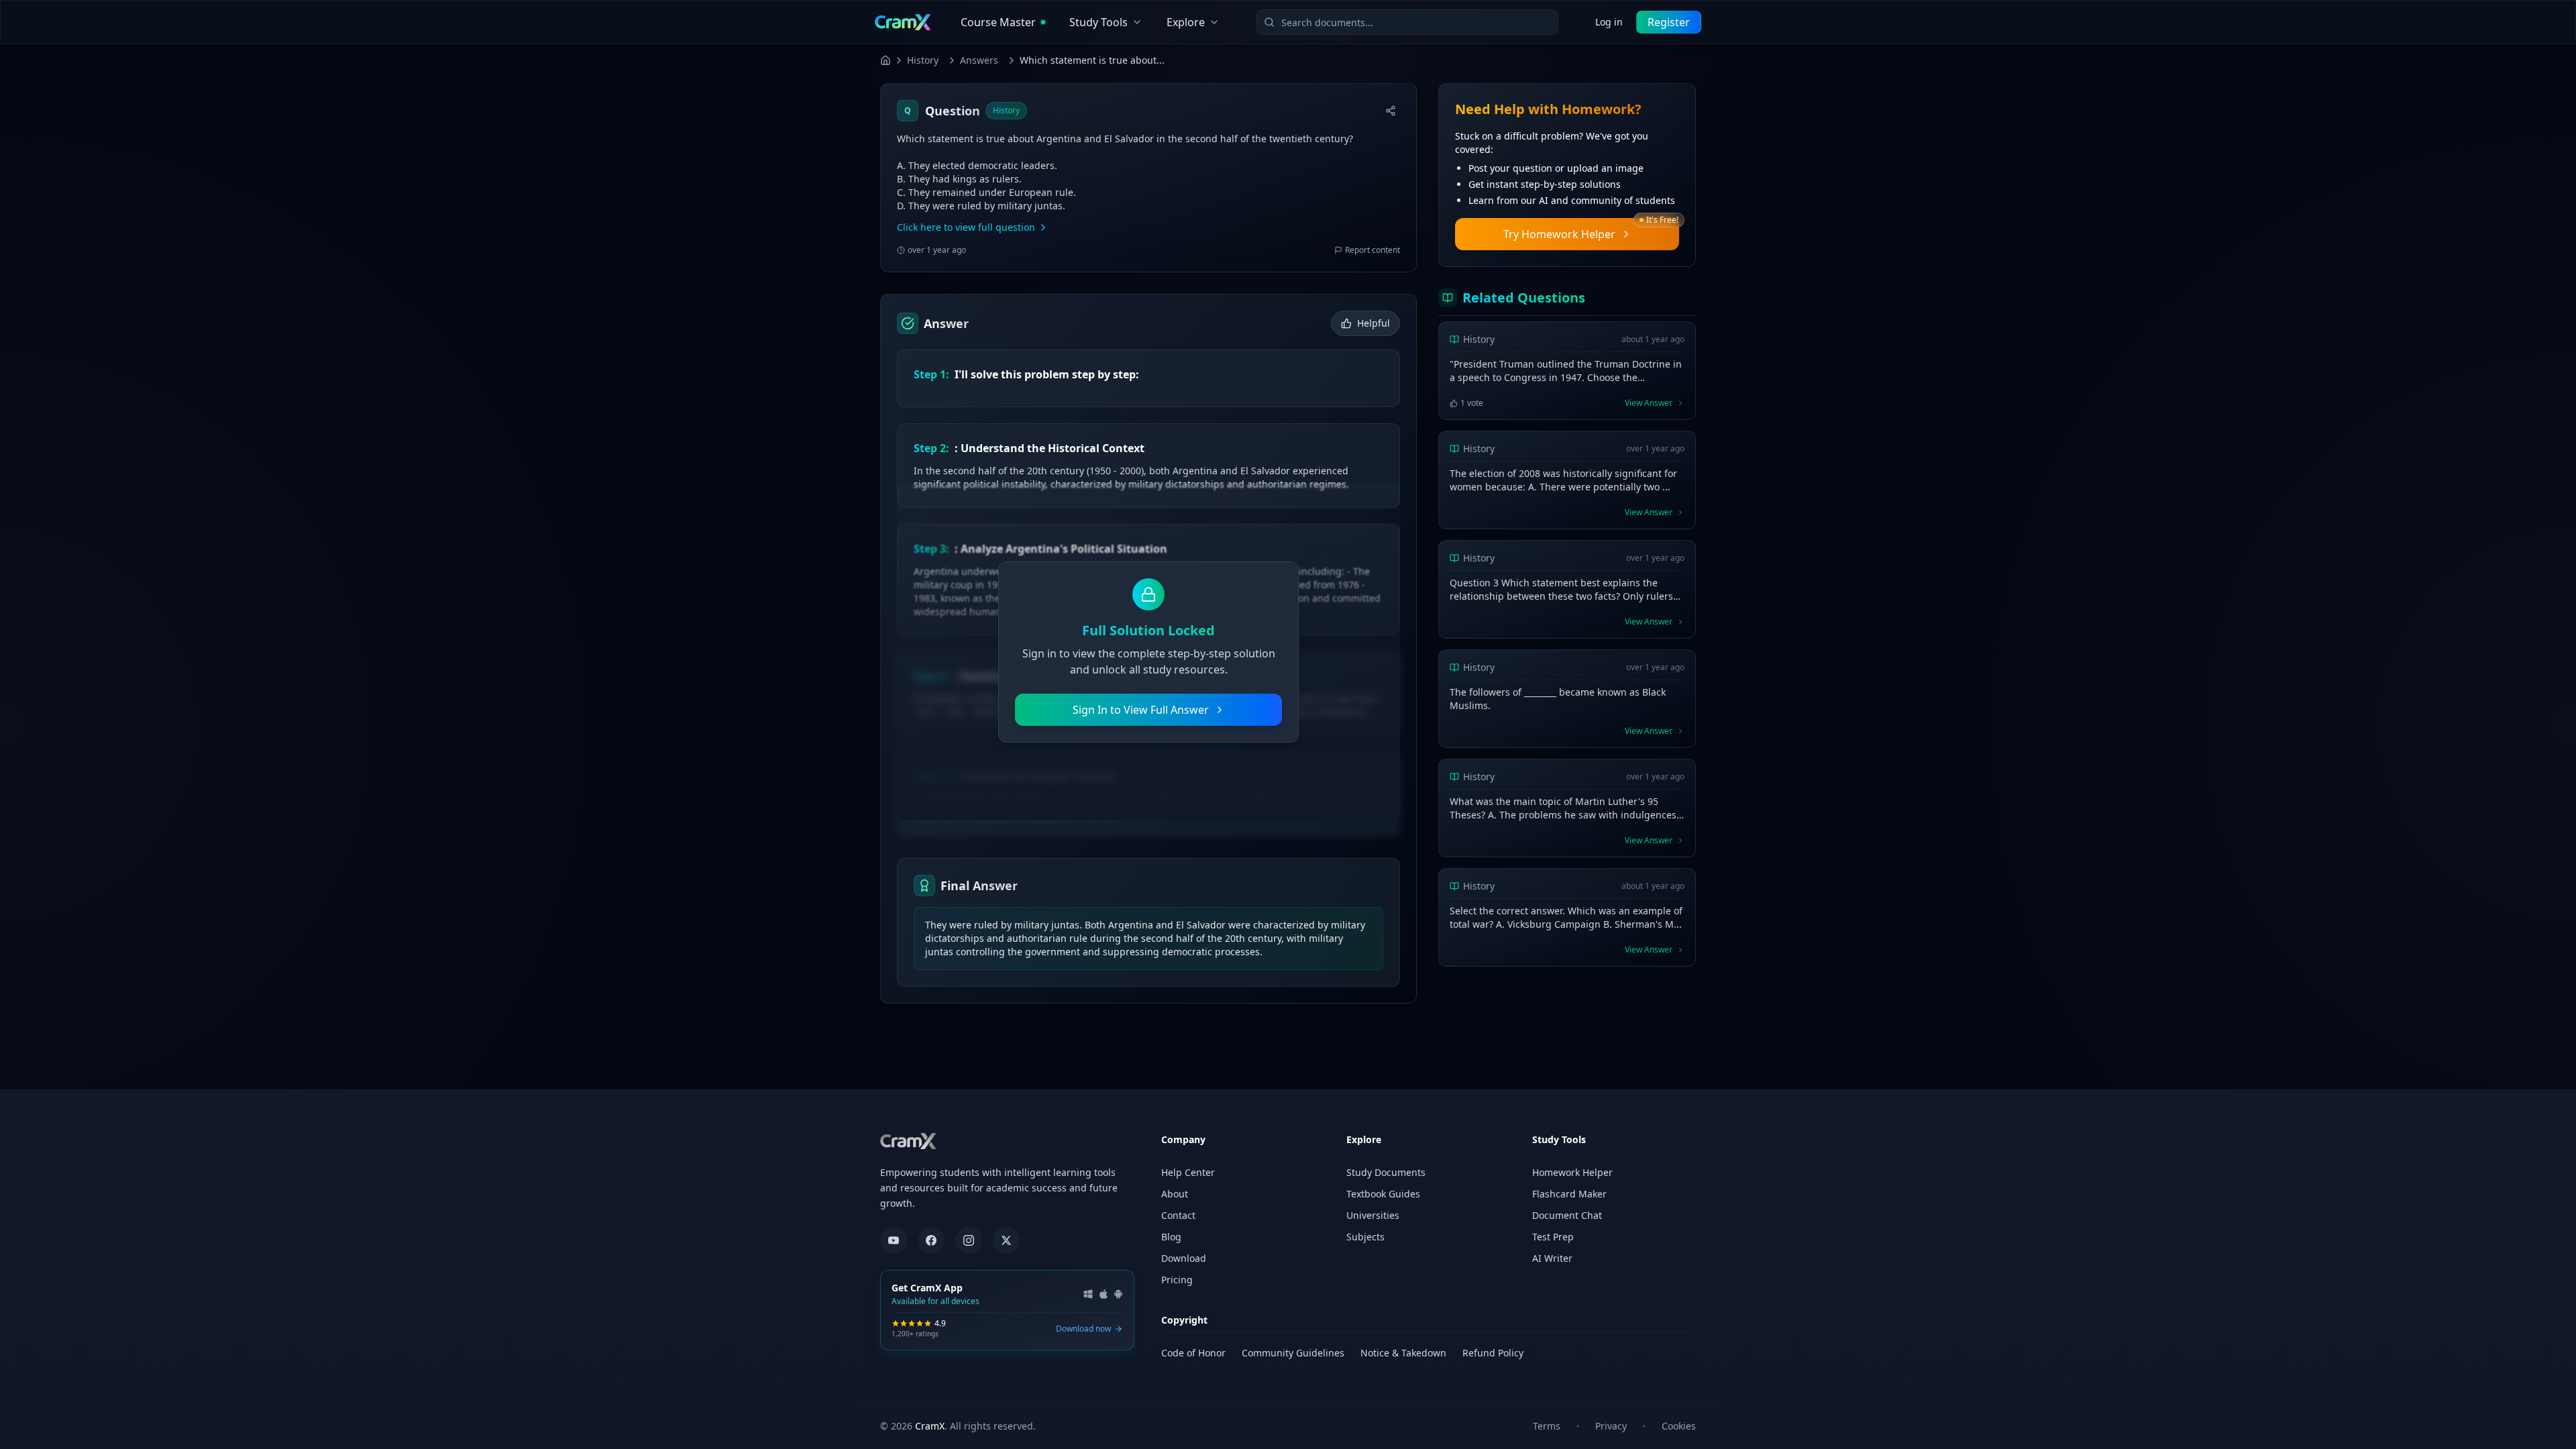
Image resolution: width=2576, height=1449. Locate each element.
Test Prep (1553, 1237)
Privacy (1611, 1426)
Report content (1373, 250)
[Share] (1391, 111)
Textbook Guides (1383, 1194)
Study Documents (1386, 1172)
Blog (1171, 1237)
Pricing (1177, 1280)
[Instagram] (969, 1240)
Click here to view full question (966, 227)
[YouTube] (894, 1240)
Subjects (1365, 1237)
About (1175, 1194)
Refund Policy (1493, 1353)
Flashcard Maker (1569, 1194)
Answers (979, 60)
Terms (1547, 1426)
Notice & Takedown (1403, 1353)
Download (1184, 1258)
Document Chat (1567, 1215)
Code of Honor (1193, 1353)
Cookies (1679, 1426)
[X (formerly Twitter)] (1006, 1240)
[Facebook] (931, 1240)
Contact (1178, 1215)
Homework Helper (1572, 1172)
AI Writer (1552, 1258)
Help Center (1188, 1172)
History (923, 60)
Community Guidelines (1293, 1353)
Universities (1373, 1215)
